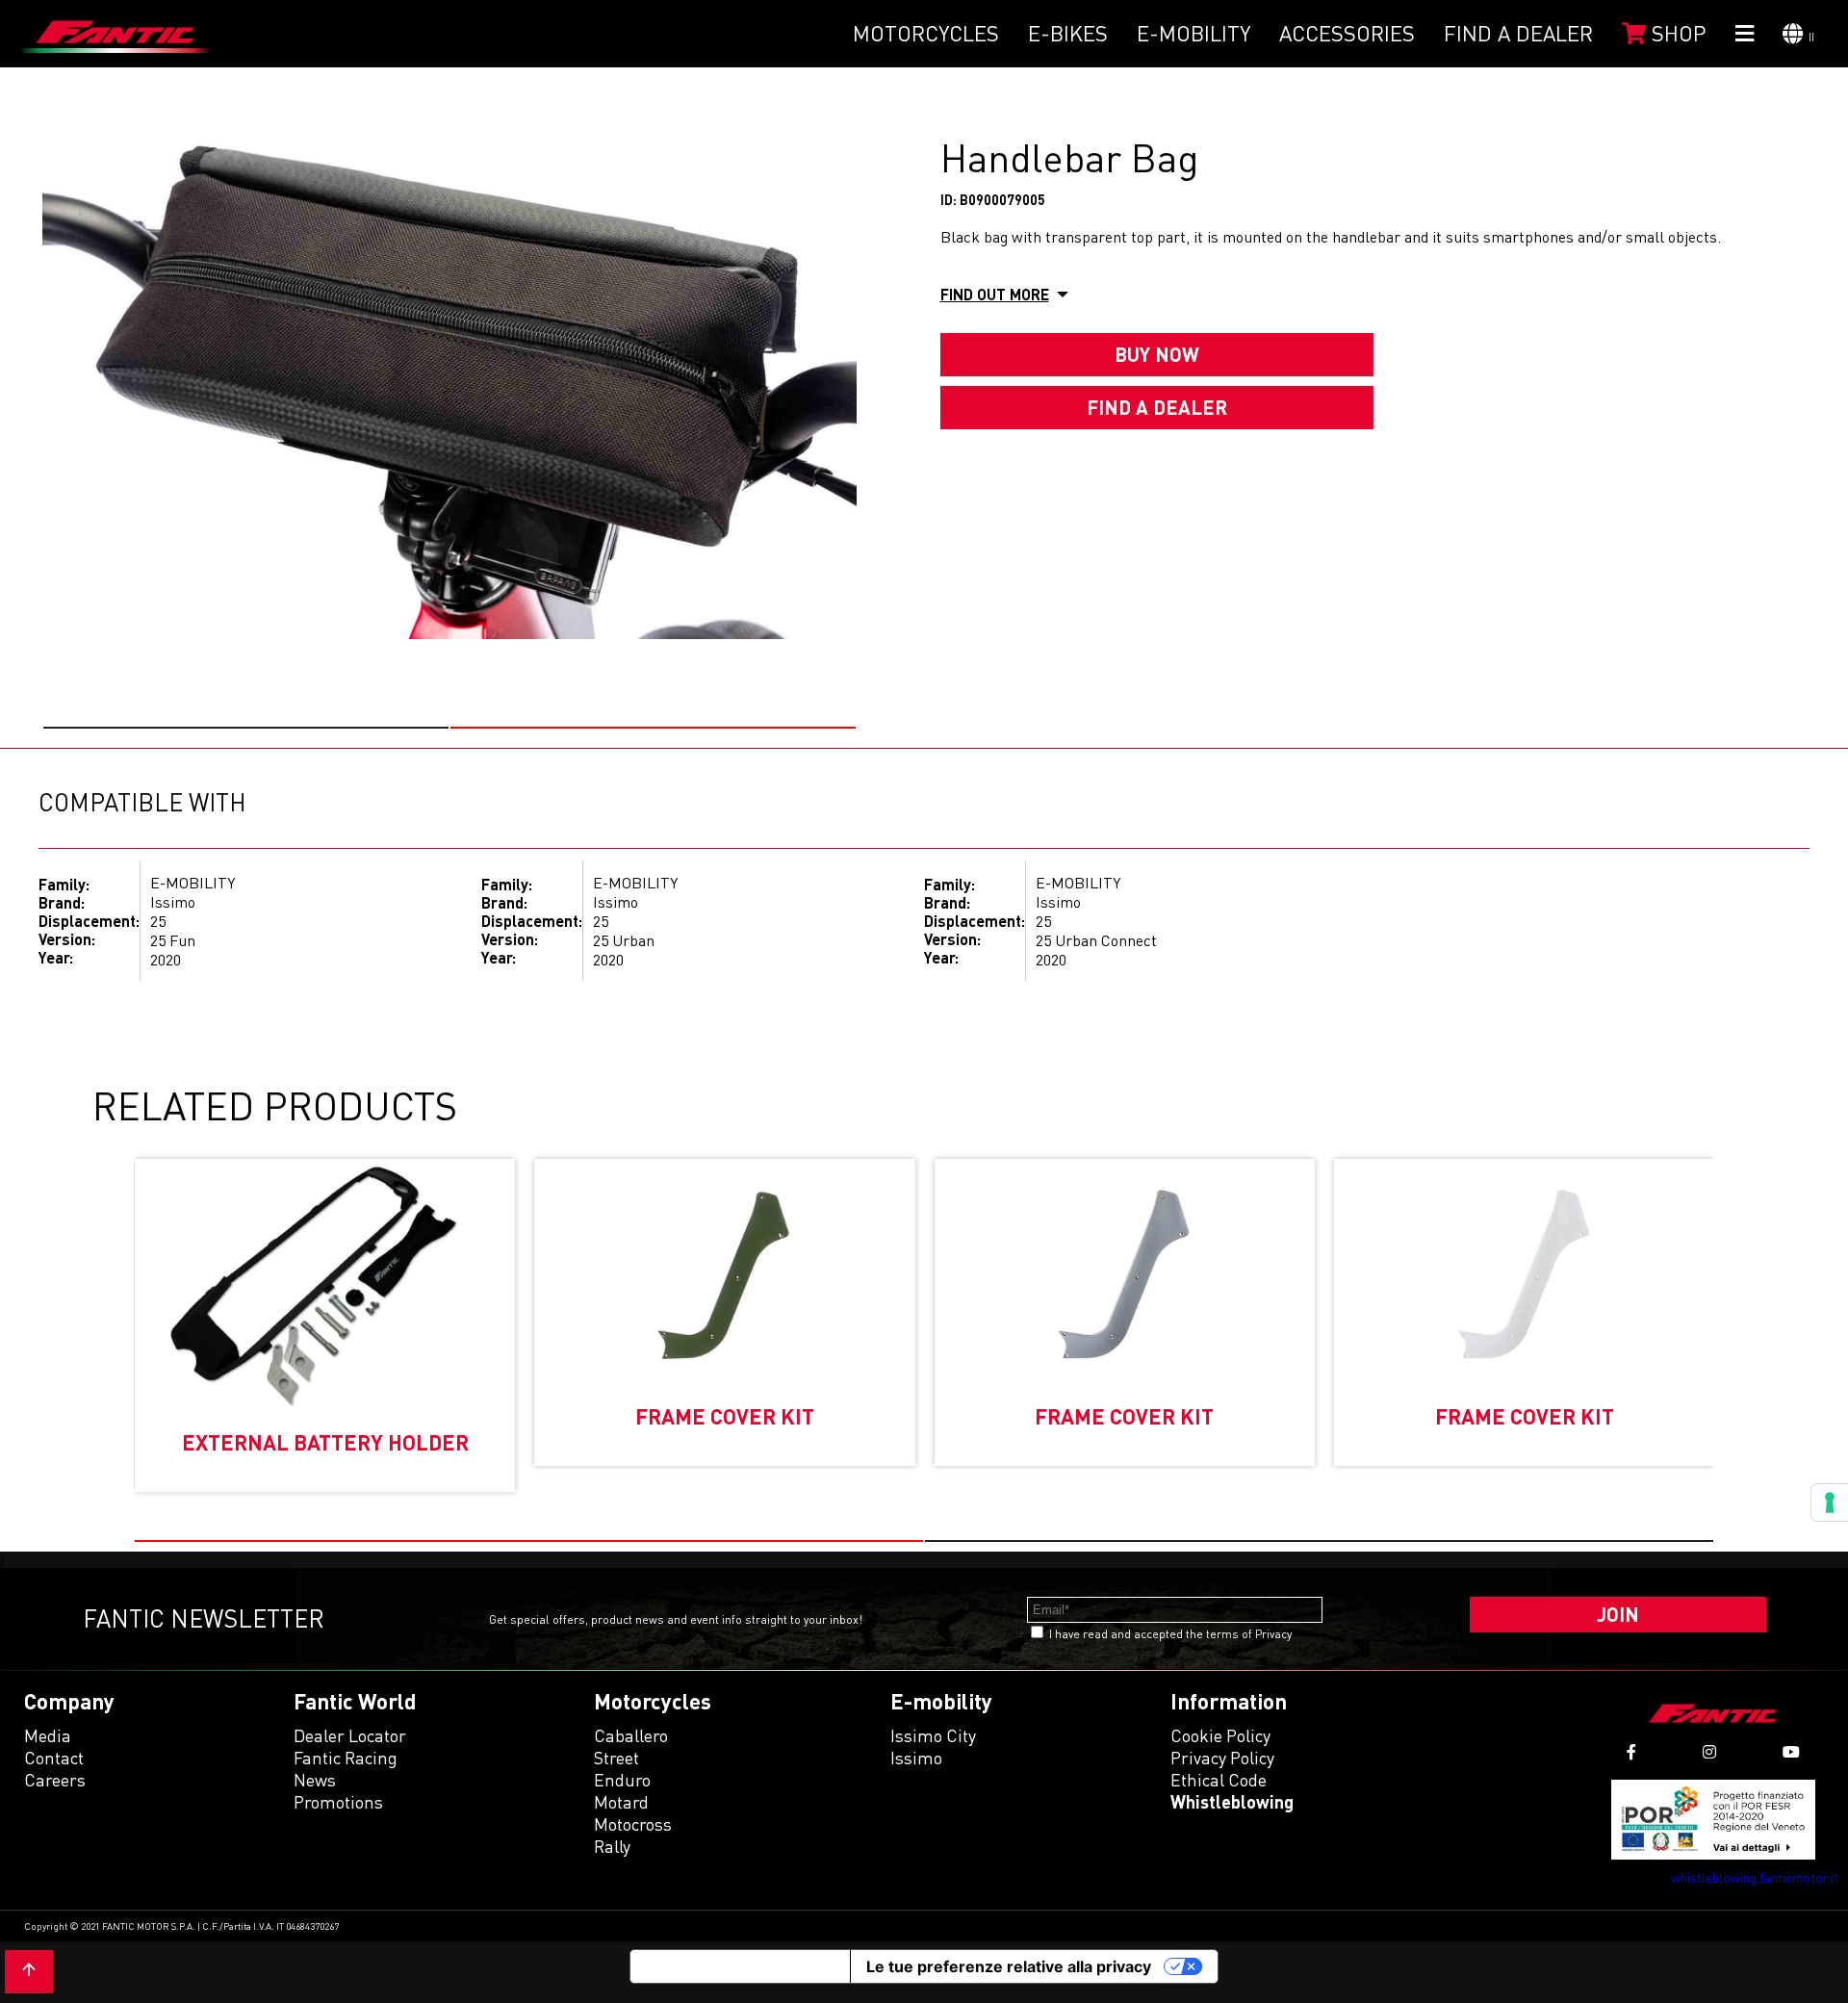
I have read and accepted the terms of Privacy (1170, 1634)
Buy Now (1157, 354)
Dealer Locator (350, 1735)
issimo (916, 1758)
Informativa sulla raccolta (740, 1966)
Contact (54, 1758)
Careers (55, 1780)
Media (48, 1735)
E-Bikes (1068, 33)
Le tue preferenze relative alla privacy (1009, 1966)
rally (612, 1846)
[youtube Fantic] (1791, 1752)
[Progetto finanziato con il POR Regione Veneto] (1714, 1820)
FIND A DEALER (1157, 407)
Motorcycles (926, 33)
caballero (631, 1735)
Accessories (1347, 33)
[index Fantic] (115, 34)
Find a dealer (1518, 33)
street (616, 1758)
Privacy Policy (1222, 1758)
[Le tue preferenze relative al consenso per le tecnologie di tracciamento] (1830, 1502)
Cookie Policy (1220, 1735)
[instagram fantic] (1709, 1752)
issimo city (933, 1735)
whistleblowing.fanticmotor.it (1755, 1877)
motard (621, 1802)
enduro (622, 1780)
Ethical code (1219, 1780)
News (315, 1780)
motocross (633, 1824)
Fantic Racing (346, 1758)
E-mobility (1193, 33)
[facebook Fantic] (1631, 1752)
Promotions (338, 1802)
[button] (246, 728)
